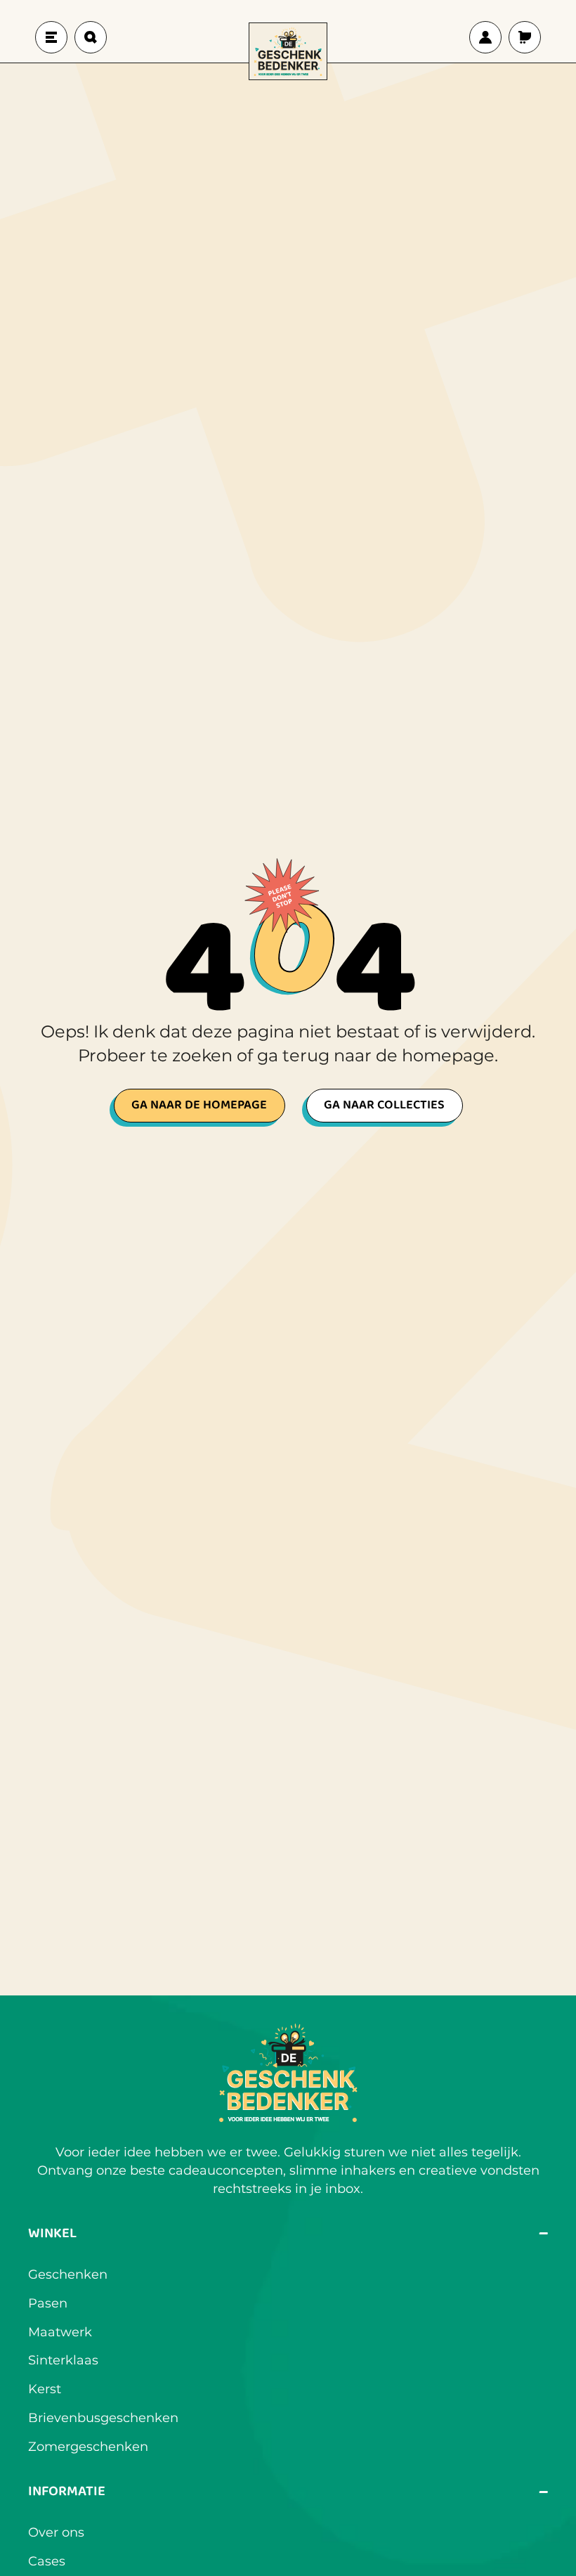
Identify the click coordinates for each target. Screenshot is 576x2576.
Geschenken (68, 2274)
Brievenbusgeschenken (103, 2418)
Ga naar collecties (384, 1105)
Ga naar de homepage (199, 1105)
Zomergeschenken (88, 2447)
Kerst (45, 2389)
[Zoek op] (91, 37)
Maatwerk (60, 2332)
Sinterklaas (63, 2360)
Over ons (56, 2532)
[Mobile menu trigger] (51, 37)
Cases (47, 2561)
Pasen (48, 2303)
